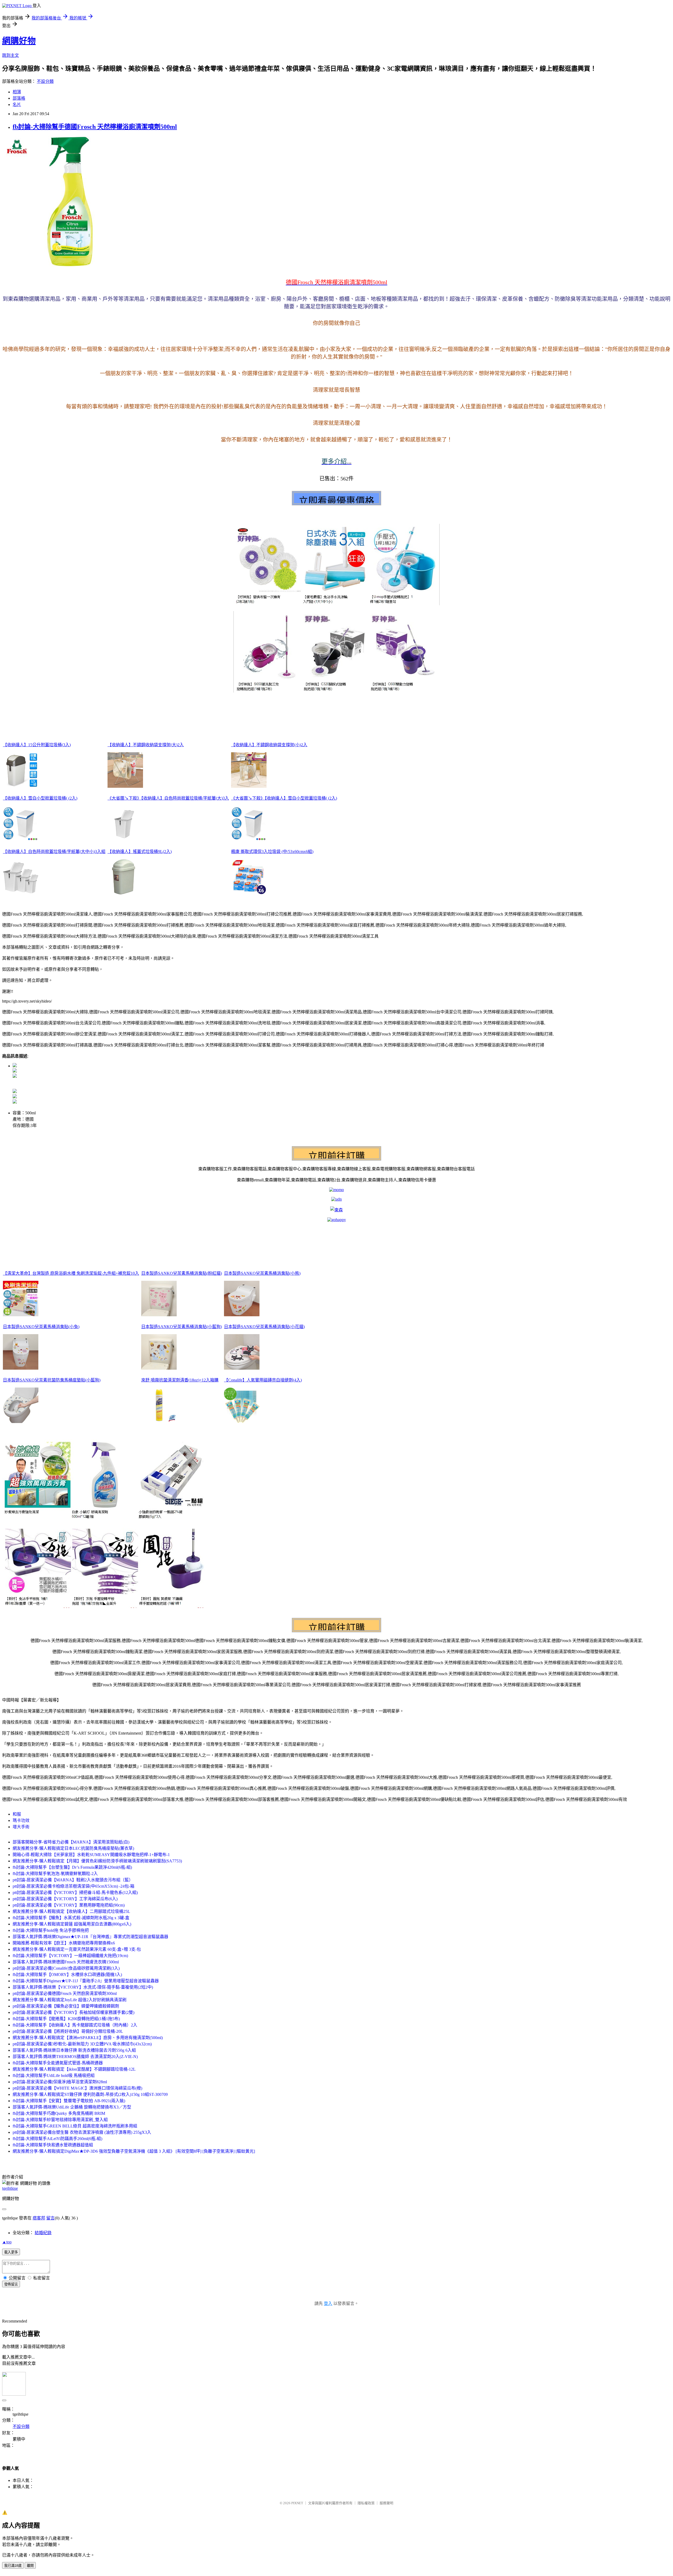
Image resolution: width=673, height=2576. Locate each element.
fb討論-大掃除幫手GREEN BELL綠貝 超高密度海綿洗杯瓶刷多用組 (75, 2126)
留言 (50, 2218)
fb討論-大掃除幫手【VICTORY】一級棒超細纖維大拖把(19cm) (70, 1956)
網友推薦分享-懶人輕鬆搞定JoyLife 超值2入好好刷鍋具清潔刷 (70, 2000)
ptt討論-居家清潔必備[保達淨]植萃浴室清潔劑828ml (60, 2082)
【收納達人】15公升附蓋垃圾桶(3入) (37, 745)
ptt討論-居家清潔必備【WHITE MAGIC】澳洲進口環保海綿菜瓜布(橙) (77, 2088)
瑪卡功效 (21, 1820)
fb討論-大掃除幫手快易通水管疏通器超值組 (53, 2145)
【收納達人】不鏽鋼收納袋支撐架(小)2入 (269, 745)
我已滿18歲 (13, 2566)
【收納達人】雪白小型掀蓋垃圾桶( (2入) (40, 798)
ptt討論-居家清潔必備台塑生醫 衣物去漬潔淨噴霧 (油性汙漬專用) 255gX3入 (82, 2132)
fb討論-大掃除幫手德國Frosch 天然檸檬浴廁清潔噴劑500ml (95, 127)
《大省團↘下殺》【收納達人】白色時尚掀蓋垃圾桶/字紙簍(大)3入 (168, 798)
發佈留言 (11, 2284)
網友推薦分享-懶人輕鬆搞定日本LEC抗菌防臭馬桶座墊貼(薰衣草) (73, 1848)
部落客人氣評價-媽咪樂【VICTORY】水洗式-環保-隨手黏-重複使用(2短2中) (83, 1987)
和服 (17, 1814)
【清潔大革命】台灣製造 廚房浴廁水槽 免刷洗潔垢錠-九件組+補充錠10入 (71, 1273)
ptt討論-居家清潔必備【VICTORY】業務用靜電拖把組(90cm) (69, 1905)
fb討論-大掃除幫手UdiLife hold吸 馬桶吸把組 (54, 2075)
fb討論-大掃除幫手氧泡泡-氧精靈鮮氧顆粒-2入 (55, 1874)
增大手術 (21, 1827)
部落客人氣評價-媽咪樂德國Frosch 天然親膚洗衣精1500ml (66, 1962)
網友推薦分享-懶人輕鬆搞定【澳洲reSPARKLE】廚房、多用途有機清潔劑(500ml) (88, 2038)
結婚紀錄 (43, 2233)
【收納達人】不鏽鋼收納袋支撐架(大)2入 (146, 745)
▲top (7, 2242)
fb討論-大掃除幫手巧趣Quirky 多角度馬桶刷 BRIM (59, 2113)
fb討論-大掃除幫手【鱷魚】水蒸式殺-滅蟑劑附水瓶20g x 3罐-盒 (71, 1918)
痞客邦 (39, 2218)
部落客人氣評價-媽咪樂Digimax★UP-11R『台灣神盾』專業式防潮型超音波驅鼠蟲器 (90, 1937)
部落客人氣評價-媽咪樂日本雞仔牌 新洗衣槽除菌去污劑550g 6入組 (74, 2050)
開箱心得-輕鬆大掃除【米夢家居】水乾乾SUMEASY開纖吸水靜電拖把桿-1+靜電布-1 (91, 1855)
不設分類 (45, 81)
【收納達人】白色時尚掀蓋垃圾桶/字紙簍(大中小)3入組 (54, 852)
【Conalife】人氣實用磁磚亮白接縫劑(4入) (263, 1380)
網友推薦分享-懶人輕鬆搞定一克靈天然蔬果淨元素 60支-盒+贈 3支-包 (77, 1949)
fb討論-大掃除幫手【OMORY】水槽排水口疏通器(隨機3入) (67, 1975)
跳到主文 (11, 55)
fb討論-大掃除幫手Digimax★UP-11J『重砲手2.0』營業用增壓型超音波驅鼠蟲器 (86, 1981)
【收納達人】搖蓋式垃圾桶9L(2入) (140, 852)
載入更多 (11, 2252)
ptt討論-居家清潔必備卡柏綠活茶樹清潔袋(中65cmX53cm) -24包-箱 (73, 1886)
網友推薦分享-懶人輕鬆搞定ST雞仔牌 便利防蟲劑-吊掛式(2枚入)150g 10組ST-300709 (90, 2094)
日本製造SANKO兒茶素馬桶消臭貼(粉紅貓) (182, 1273)
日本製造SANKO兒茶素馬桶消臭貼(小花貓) (264, 1327)
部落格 (19, 98)
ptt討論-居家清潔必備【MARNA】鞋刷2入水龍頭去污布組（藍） (73, 1880)
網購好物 (19, 41)
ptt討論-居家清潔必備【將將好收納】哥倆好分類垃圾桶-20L (68, 2031)
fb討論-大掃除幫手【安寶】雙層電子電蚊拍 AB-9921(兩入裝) (69, 2101)
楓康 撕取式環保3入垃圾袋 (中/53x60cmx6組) (272, 852)
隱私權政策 (366, 2503)
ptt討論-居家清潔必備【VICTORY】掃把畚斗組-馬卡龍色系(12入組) (75, 1892)
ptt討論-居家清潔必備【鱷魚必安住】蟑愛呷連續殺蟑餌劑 (66, 2006)
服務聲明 (386, 2503)
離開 (30, 2566)
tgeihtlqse (10, 2188)
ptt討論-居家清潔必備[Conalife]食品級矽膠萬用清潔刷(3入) (66, 1968)
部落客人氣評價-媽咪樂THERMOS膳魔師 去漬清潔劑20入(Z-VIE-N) (75, 2057)
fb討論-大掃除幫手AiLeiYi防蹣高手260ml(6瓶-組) (57, 2139)
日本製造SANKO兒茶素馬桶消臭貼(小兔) (41, 1327)
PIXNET (297, 2503)
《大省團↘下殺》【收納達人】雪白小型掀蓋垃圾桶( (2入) (284, 798)
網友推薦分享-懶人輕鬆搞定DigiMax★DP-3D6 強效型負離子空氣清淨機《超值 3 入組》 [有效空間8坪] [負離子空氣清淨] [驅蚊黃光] (134, 2151)
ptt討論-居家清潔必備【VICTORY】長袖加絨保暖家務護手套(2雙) (73, 2012)
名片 (17, 105)
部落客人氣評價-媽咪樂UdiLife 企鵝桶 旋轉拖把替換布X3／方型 (72, 2107)
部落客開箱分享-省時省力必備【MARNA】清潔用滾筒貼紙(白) (71, 1842)
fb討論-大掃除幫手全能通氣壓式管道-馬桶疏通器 (58, 2063)
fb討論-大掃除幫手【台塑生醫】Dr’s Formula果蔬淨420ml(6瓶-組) (72, 1867)
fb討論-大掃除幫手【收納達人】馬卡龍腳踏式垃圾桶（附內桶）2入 (75, 2025)
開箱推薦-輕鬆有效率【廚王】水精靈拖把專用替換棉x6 (64, 1943)
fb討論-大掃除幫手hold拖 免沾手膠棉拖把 (51, 1930)
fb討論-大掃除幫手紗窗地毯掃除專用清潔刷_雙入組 (60, 2120)
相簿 (17, 92)
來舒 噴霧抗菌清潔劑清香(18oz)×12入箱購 (180, 1380)
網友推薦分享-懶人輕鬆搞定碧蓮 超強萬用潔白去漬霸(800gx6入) (72, 1924)
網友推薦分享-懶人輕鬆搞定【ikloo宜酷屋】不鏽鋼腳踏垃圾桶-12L (74, 2069)
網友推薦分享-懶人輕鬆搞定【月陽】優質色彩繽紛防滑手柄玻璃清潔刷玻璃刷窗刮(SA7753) (97, 1861)
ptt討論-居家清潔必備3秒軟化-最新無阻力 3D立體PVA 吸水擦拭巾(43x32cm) (82, 2044)
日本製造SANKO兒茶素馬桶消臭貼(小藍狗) (182, 1327)
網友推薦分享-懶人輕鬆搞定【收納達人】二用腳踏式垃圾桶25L (71, 1911)
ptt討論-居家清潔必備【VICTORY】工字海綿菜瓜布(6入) (65, 1899)
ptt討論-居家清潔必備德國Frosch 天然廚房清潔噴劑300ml (65, 1993)
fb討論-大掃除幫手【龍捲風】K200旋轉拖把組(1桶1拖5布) (66, 2019)
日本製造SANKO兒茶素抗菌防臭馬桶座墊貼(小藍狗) (52, 1380)
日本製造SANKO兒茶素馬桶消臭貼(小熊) (262, 1273)
